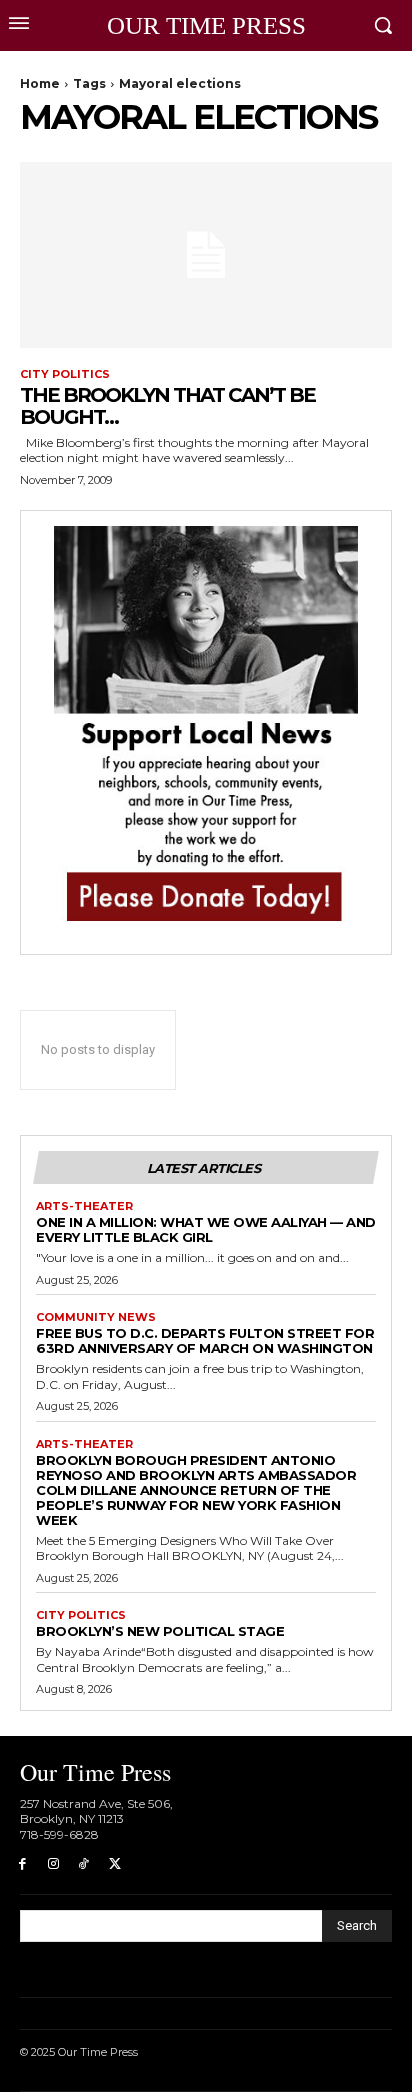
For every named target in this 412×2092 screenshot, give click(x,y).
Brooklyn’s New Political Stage (160, 1631)
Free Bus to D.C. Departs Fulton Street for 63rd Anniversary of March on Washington (205, 1340)
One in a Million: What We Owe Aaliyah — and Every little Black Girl (206, 1229)
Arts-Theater (84, 1206)
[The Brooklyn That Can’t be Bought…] (206, 255)
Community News (96, 1317)
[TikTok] (84, 1864)
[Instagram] (53, 1864)
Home (40, 83)
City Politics (65, 374)
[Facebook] (22, 1864)
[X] (114, 1864)
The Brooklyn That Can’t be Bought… (167, 406)
